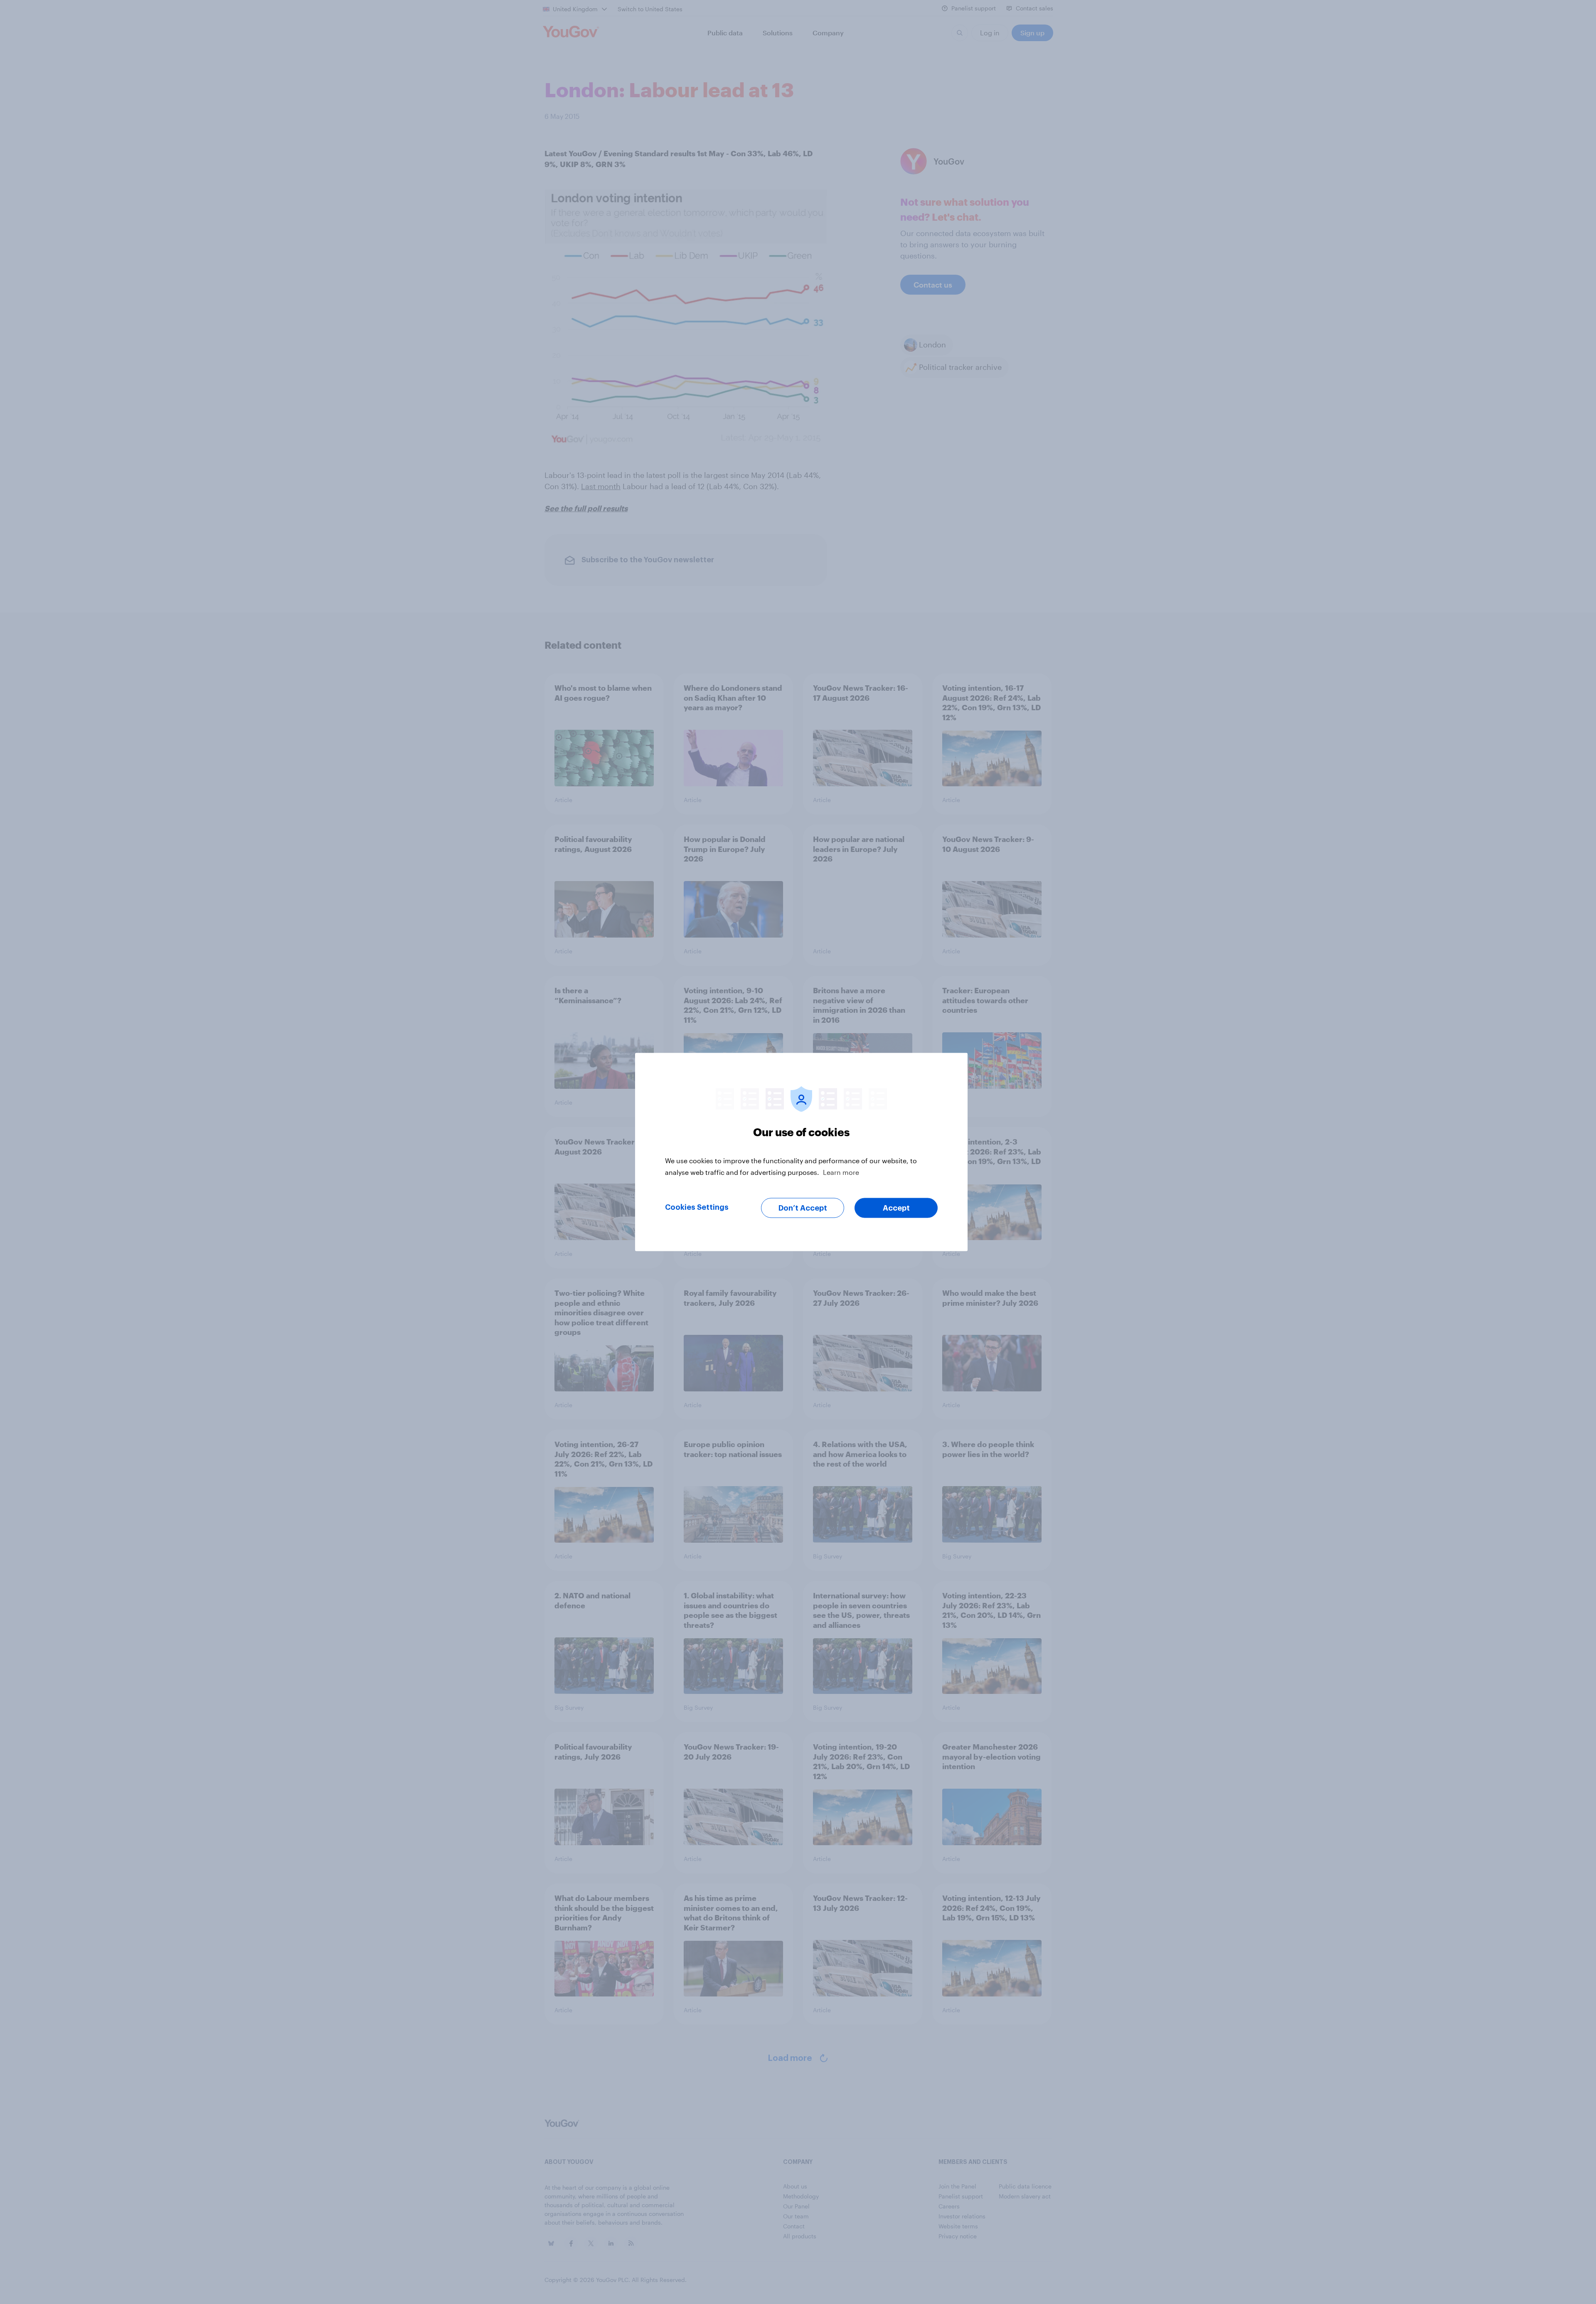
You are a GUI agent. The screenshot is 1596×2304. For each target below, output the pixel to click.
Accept (896, 1208)
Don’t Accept (803, 1208)
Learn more (841, 1172)
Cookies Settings (697, 1207)
